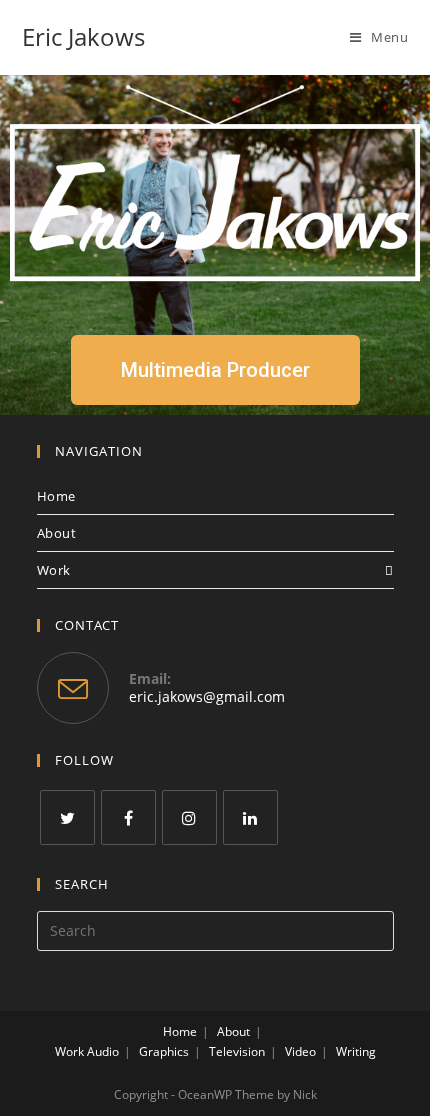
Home (56, 496)
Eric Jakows (83, 36)
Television (237, 1051)
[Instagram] (189, 817)
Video (300, 1051)
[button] (215, 370)
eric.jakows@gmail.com (207, 696)
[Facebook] (128, 817)
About (57, 533)
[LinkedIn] (250, 817)
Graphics (164, 1051)
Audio (103, 1051)
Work (54, 570)
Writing (356, 1051)
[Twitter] (67, 817)
